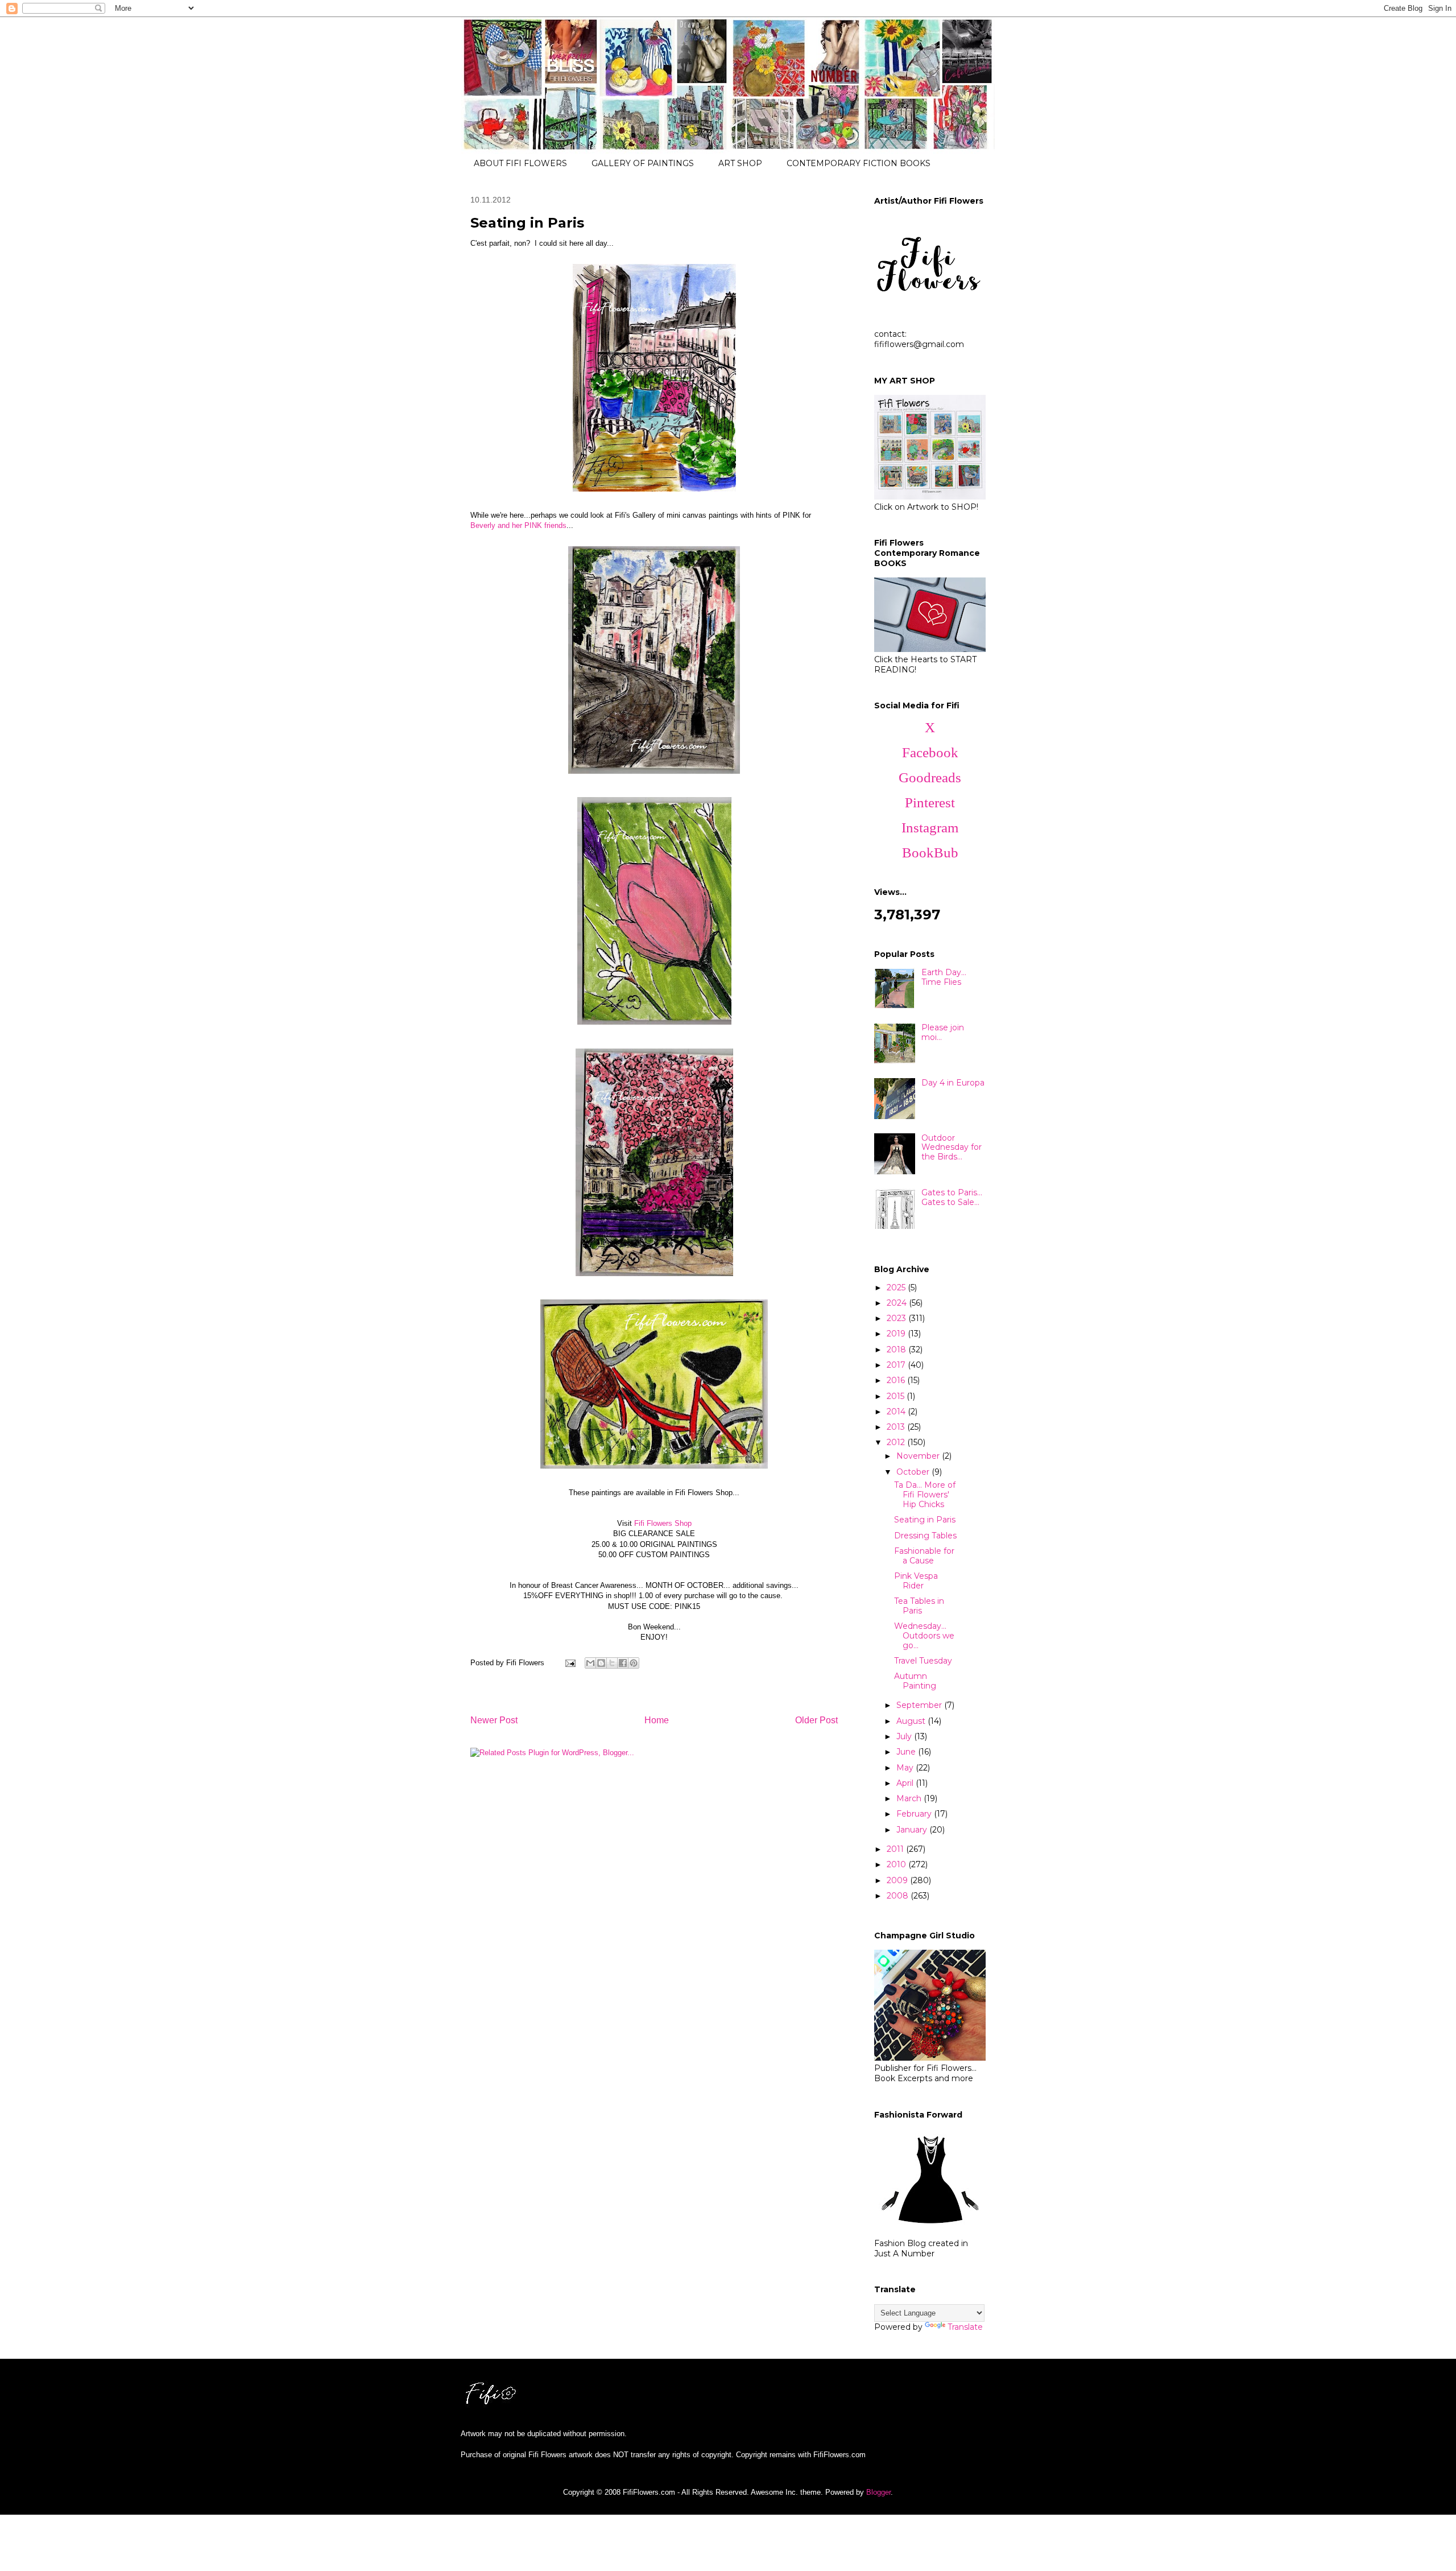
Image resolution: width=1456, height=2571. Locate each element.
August (912, 1721)
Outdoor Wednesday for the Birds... (952, 1148)
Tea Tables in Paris (919, 1606)
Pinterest (930, 802)
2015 (897, 1396)
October (914, 1472)
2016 (897, 1380)
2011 (896, 1849)
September (920, 1705)
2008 (899, 1896)
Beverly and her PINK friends (518, 525)
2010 (897, 1864)
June (907, 1752)
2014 (897, 1412)
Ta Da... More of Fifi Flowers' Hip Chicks (925, 1495)
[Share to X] (612, 1663)
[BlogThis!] (601, 1663)
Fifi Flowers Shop (663, 1523)
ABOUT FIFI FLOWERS (520, 163)
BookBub (930, 853)
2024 (898, 1303)
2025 (897, 1287)
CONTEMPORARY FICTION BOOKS (859, 163)
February (915, 1814)
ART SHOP (740, 163)
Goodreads (930, 777)
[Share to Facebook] (623, 1663)
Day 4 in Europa (953, 1083)
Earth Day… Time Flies (944, 977)
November (919, 1456)
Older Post (816, 1720)
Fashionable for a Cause (924, 1556)
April (906, 1783)
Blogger (878, 2492)
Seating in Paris (925, 1520)
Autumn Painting (915, 1681)
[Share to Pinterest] (634, 1663)
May (906, 1768)
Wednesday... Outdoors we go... (924, 1636)
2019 (897, 1334)
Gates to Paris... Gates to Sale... (952, 1197)
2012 (897, 1442)
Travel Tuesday (923, 1661)
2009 (898, 1880)
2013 (897, 1427)
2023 (897, 1318)
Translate (965, 2327)
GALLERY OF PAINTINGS (643, 163)
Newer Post (494, 1720)
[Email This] (590, 1663)
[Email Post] (570, 1663)
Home (657, 1720)
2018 (897, 1350)
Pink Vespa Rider (916, 1581)
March (910, 1798)
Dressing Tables (925, 1536)
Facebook (930, 752)
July (905, 1736)
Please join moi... (943, 1032)
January (913, 1830)
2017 (897, 1365)
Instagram (930, 828)
